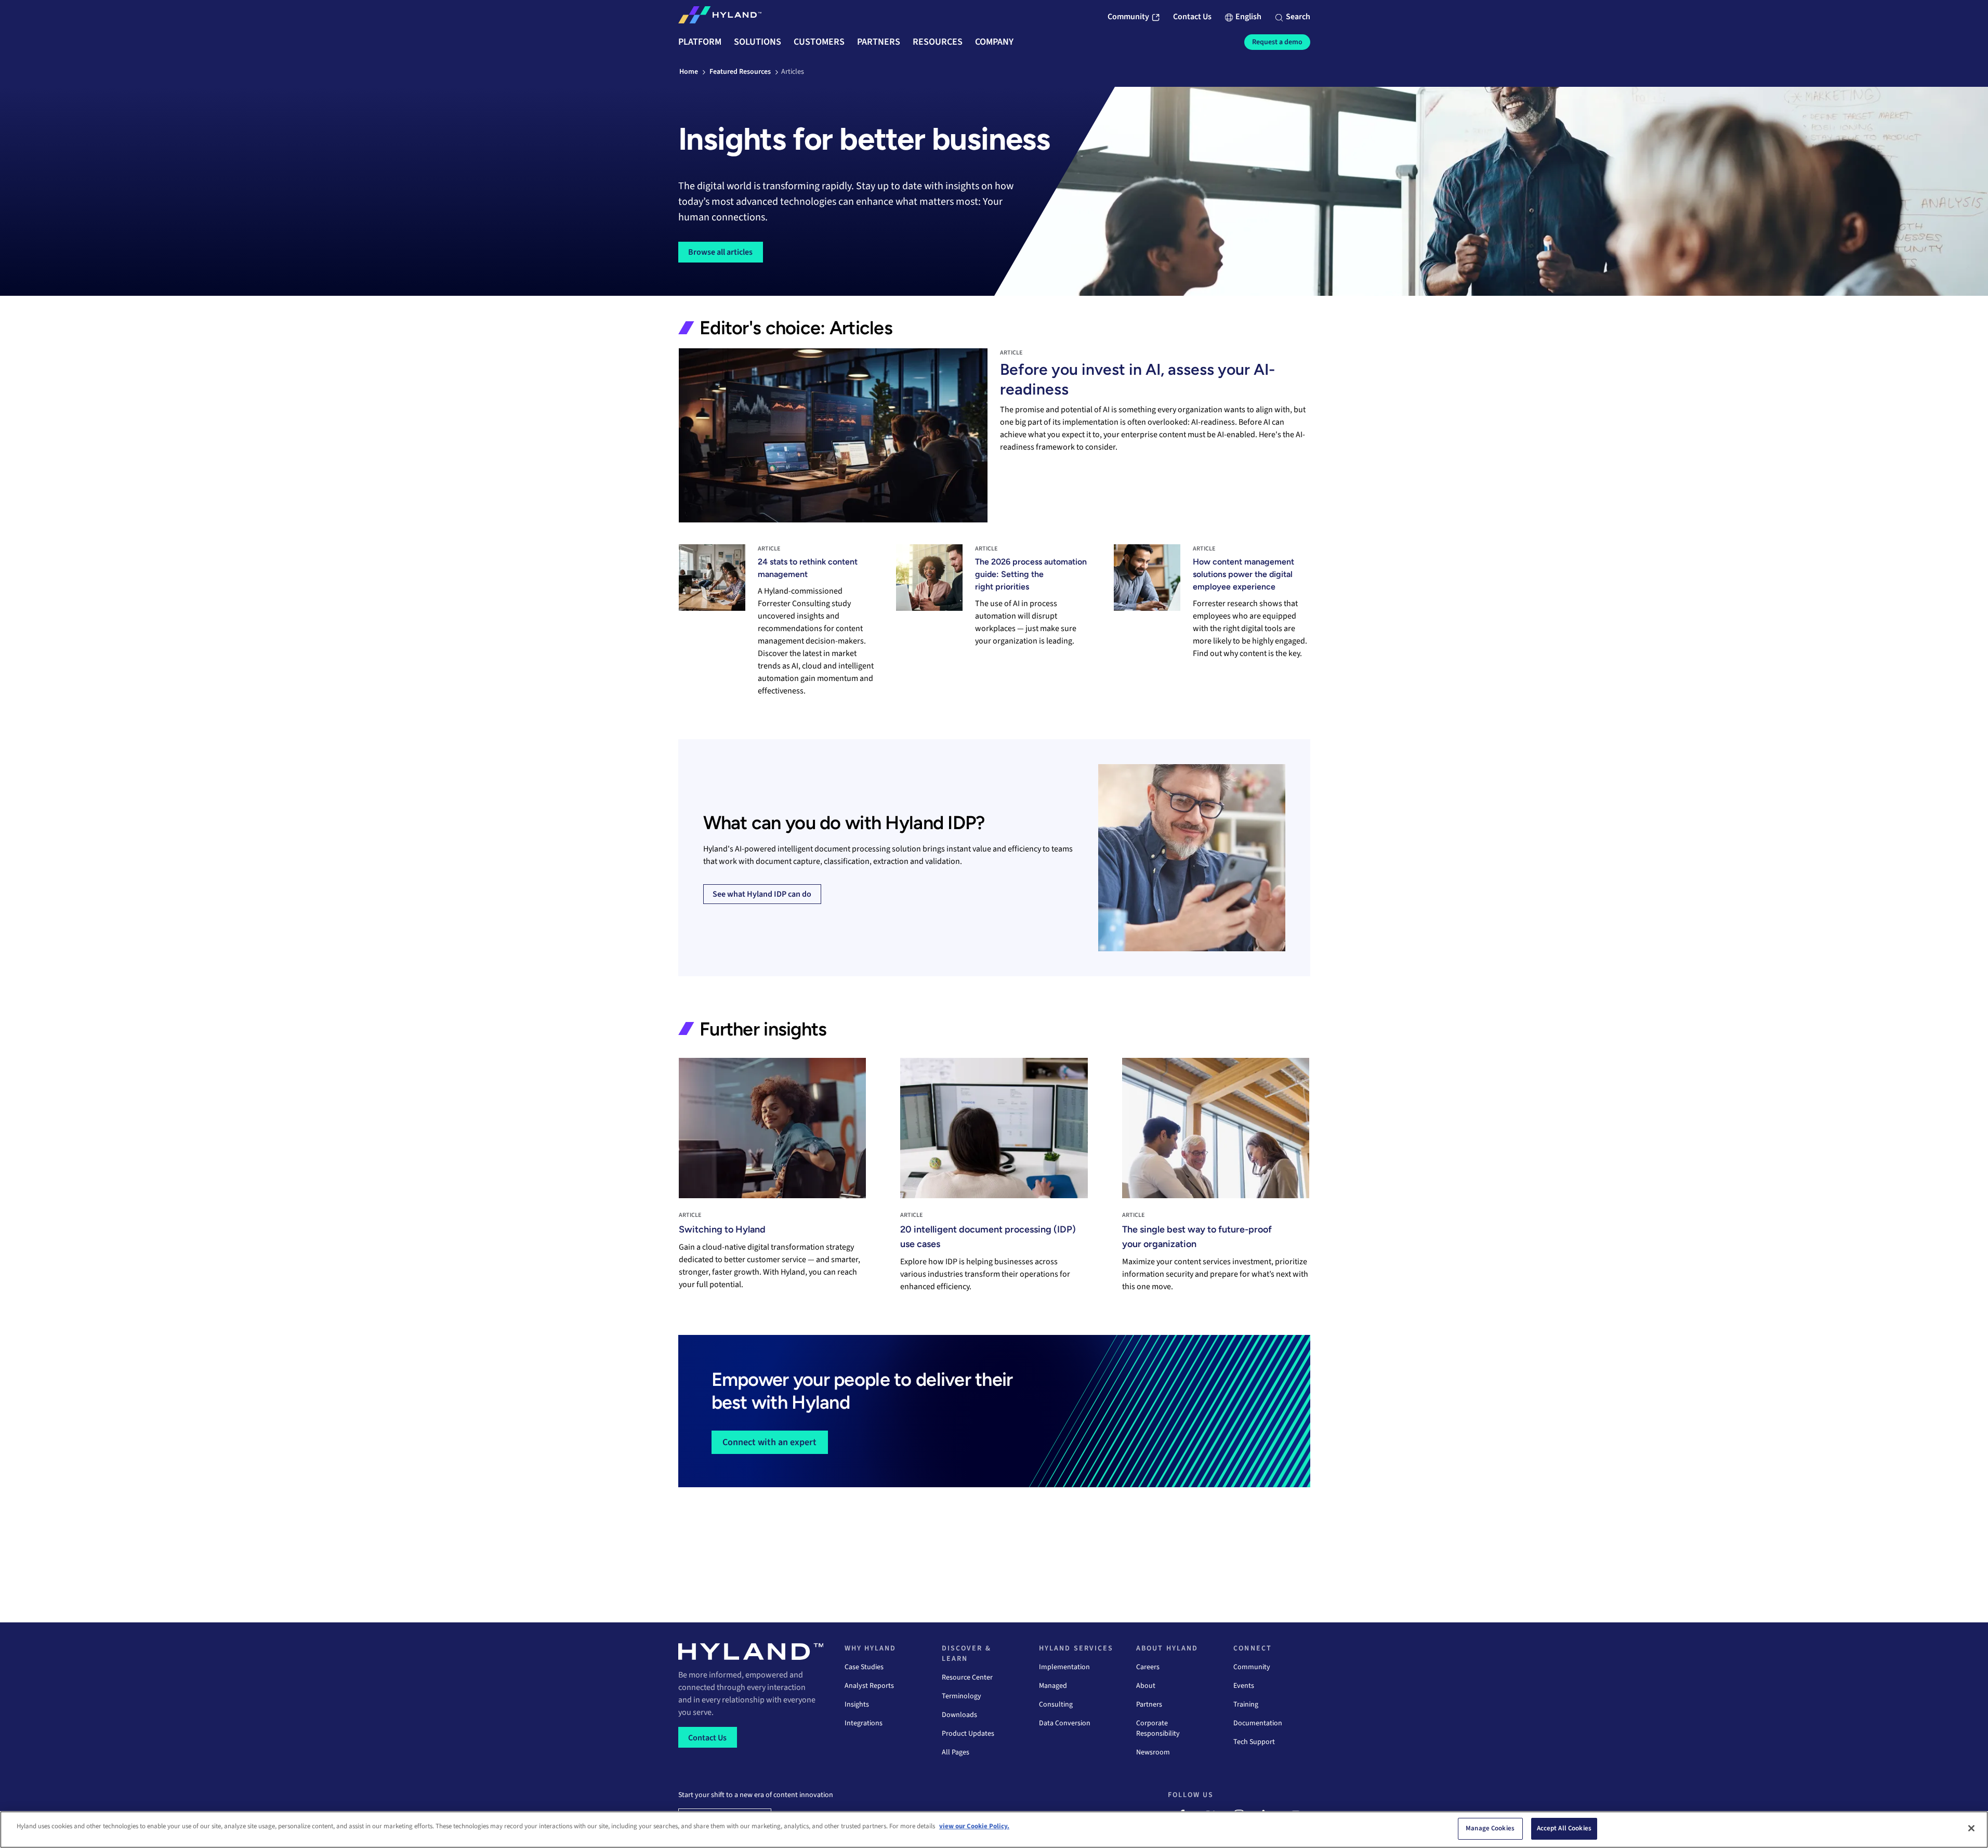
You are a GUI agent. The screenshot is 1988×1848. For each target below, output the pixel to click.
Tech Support (1254, 1742)
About (1146, 1686)
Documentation (1258, 1723)
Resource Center (967, 1677)
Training (1246, 1705)
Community (1252, 1667)
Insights (857, 1705)
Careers (1148, 1667)
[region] (994, 1830)
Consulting (1056, 1705)
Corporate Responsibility (1158, 1728)
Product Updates (968, 1734)
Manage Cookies (1490, 1828)
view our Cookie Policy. (974, 1826)
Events (1244, 1686)
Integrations (864, 1723)
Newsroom (1153, 1752)
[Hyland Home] (720, 17)
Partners (1149, 1705)
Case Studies (864, 1667)
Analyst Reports (869, 1686)
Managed (1053, 1686)
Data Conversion (1065, 1723)
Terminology (962, 1696)
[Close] (1971, 1828)
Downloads (959, 1715)
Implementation (1064, 1667)
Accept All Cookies (1564, 1828)
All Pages (956, 1752)
